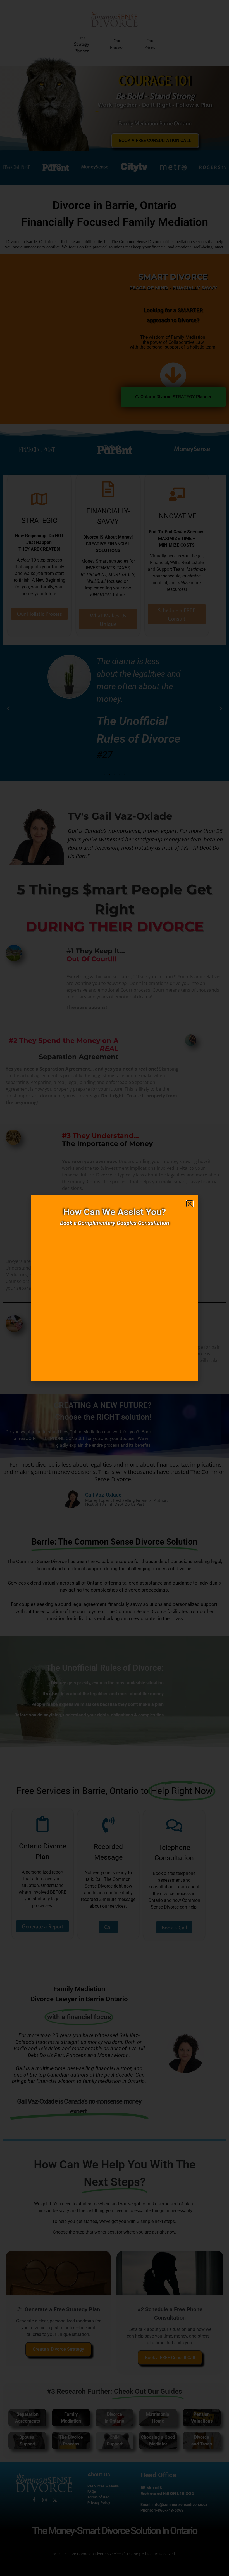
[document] (115, 1288)
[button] (190, 1204)
